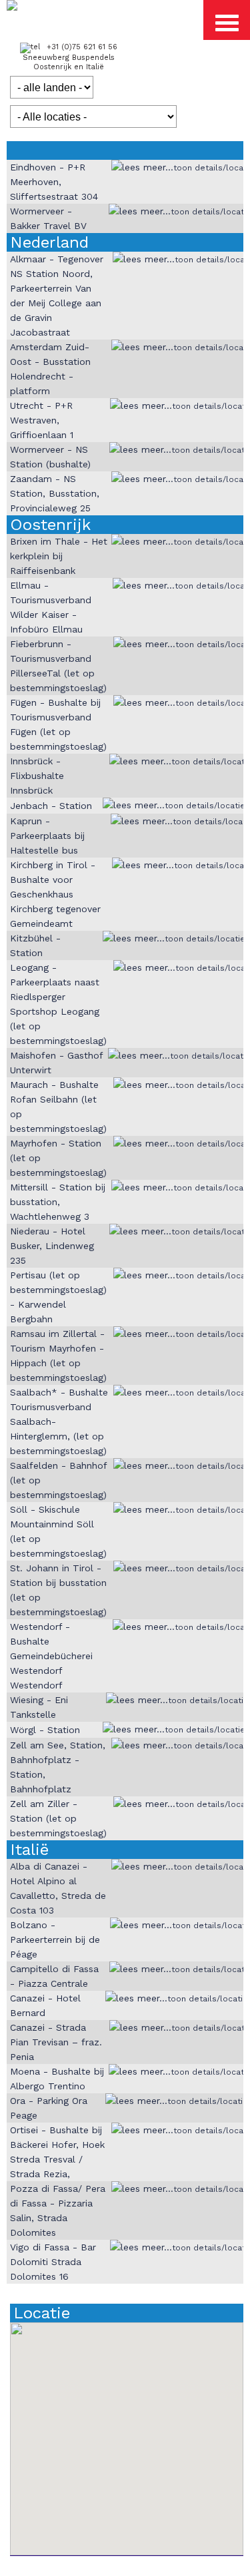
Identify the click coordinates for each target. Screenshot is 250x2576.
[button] (75, 2387)
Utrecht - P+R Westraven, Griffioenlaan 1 (42, 420)
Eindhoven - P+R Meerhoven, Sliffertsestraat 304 (54, 182)
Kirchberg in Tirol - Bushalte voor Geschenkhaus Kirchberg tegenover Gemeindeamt (55, 894)
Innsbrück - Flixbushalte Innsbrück (37, 776)
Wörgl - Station (45, 1730)
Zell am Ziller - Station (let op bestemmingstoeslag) (58, 1818)
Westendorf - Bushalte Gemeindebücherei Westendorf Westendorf (51, 1656)
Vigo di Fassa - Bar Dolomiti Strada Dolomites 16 (53, 2262)
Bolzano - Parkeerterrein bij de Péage (55, 1939)
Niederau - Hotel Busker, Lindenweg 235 (52, 1246)
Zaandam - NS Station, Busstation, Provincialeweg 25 (55, 493)
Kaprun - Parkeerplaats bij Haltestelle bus (47, 836)
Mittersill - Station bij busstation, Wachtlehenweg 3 (58, 1202)
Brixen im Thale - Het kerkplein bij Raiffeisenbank (59, 556)
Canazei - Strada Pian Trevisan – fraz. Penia (56, 2042)
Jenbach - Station (51, 806)
